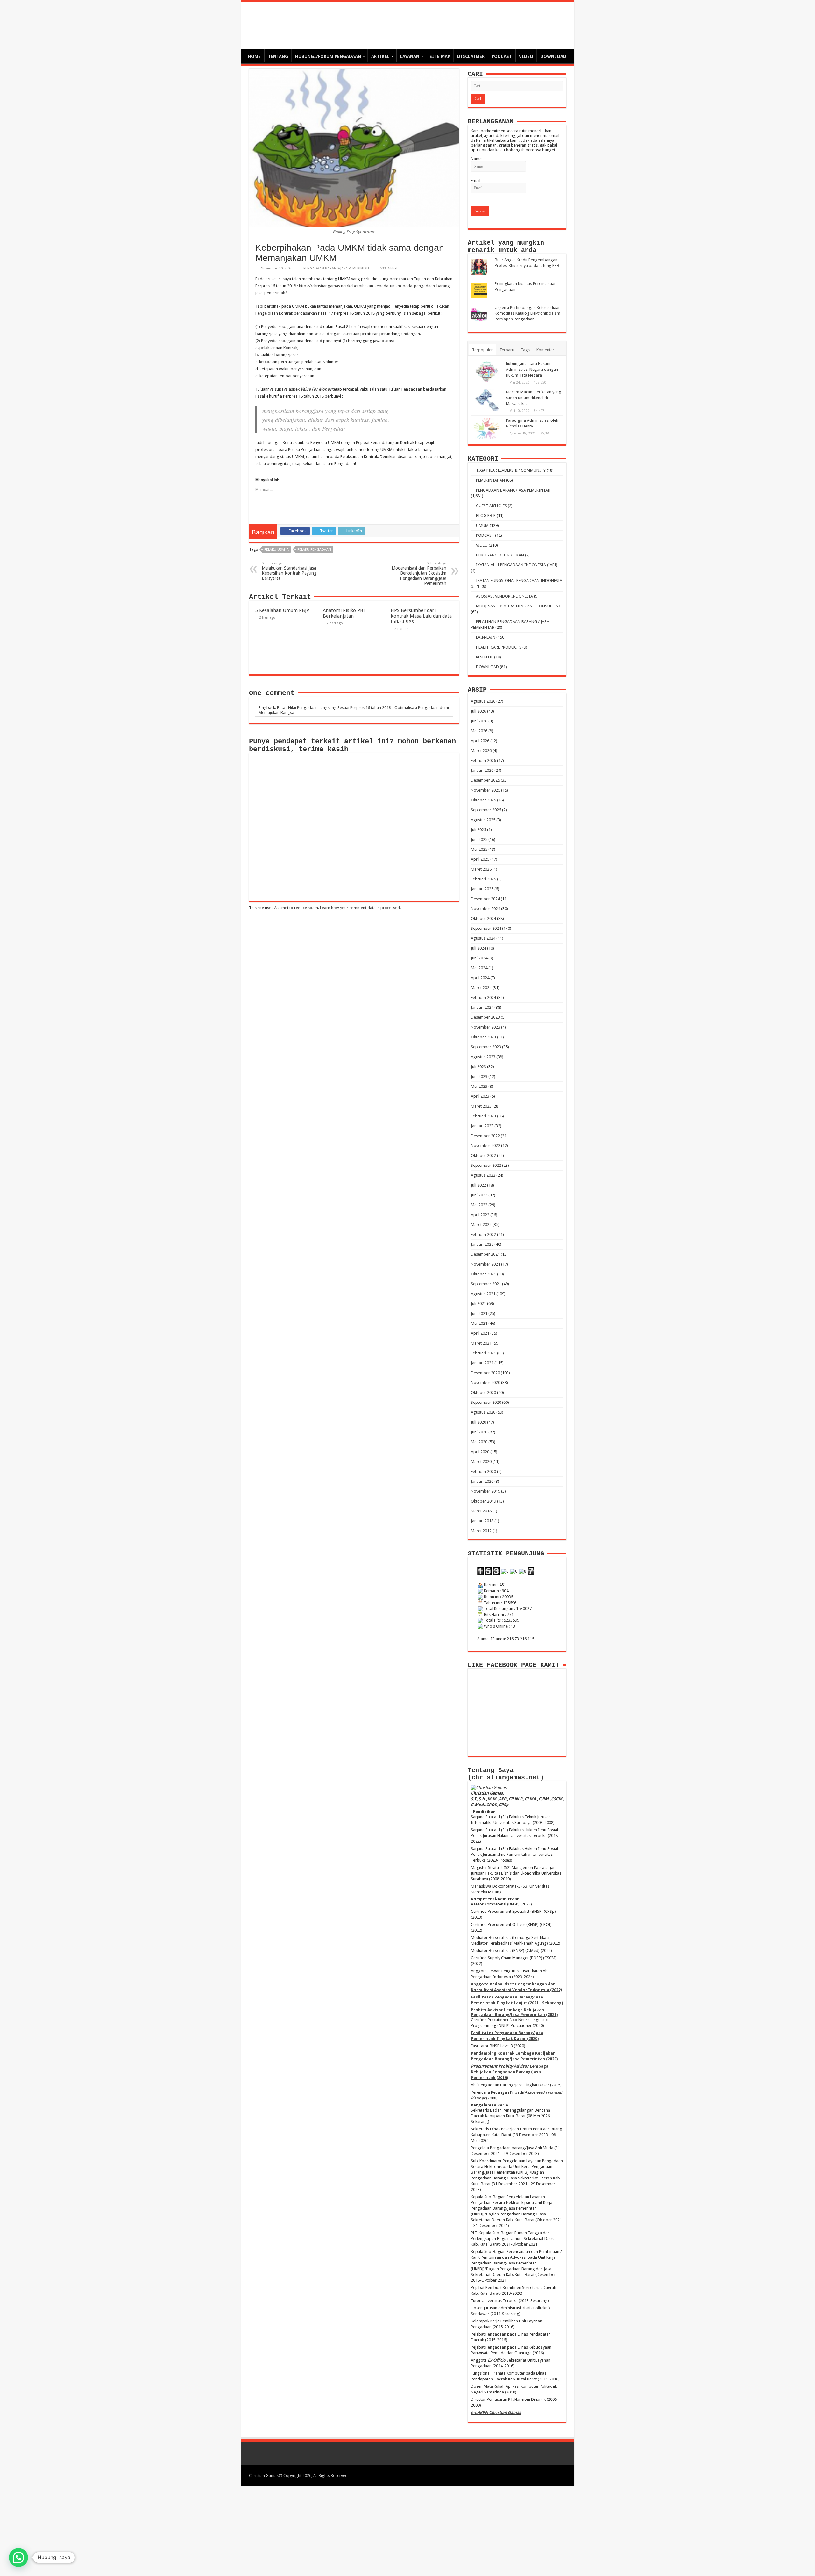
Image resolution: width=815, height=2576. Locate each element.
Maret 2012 (481, 1531)
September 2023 (486, 1047)
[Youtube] (553, 2475)
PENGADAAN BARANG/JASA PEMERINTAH (336, 268)
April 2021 (480, 1333)
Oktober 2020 (483, 1392)
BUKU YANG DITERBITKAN (500, 555)
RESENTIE (485, 657)
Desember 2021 (485, 1254)
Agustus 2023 (483, 1057)
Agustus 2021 (483, 1294)
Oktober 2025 (483, 800)
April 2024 (480, 978)
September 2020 (486, 1402)
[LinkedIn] (546, 2475)
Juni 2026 (479, 721)
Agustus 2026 (483, 701)
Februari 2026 (483, 761)
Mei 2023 (479, 1086)
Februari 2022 (483, 1234)
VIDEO (526, 56)
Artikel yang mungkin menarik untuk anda (506, 247)
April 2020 (480, 1452)
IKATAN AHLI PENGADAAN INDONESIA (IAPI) (517, 565)
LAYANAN (410, 56)
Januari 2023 (482, 1126)
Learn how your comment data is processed (360, 908)
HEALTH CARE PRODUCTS (499, 647)
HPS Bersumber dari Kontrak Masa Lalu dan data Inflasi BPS (421, 616)
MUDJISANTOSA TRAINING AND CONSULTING (519, 606)
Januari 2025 (482, 889)
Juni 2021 (479, 1313)
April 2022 (480, 1215)
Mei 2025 (479, 849)
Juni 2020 (479, 1432)
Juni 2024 (479, 958)
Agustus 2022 (483, 1175)
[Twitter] (540, 2475)
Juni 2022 (479, 1195)
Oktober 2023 (483, 1037)
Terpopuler (482, 350)
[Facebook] (534, 2475)
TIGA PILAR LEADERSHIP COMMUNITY (511, 470)
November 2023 (485, 1027)
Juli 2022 (478, 1185)
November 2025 (485, 790)
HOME (254, 56)
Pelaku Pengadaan (314, 550)
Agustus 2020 (483, 1412)
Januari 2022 (482, 1244)
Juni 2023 (479, 1076)
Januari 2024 (482, 1007)
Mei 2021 (479, 1323)
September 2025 (486, 810)
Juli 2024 (478, 948)
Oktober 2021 (483, 1274)
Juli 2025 (478, 830)
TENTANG (278, 56)
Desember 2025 (485, 780)
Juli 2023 (478, 1067)
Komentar (545, 350)
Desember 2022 (485, 1136)
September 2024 (486, 928)
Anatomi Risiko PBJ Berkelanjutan (344, 613)
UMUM (482, 525)
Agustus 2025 (483, 820)
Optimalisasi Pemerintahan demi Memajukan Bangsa (371, 22)
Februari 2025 (483, 879)
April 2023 (480, 1096)
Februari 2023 (483, 1116)
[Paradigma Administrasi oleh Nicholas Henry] (487, 428)
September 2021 (486, 1284)
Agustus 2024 (483, 938)
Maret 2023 (481, 1106)
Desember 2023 (485, 1017)
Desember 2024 (485, 899)
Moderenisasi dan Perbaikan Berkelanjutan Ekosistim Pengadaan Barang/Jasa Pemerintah (419, 574)
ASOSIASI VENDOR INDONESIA (504, 596)
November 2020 (485, 1383)
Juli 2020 (478, 1422)
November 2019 (485, 1491)
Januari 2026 (482, 770)
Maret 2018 (481, 1511)
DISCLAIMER (471, 56)
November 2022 (485, 1146)
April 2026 (480, 741)
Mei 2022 (479, 1205)
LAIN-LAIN (486, 637)
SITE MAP (440, 56)
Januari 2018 (482, 1521)
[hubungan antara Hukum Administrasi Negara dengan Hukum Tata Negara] (487, 372)
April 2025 (480, 859)
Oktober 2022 (483, 1155)
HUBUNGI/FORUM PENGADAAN (328, 56)
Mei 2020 (479, 1442)
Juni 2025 (479, 840)
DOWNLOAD (553, 56)
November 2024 (485, 909)
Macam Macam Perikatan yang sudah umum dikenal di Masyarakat (534, 398)
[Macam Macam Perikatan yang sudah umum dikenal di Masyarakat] (487, 400)
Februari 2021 (483, 1353)
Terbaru (507, 350)
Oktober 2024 (483, 918)
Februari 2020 (483, 1471)
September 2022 (486, 1165)
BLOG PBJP (486, 516)
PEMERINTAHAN (490, 480)
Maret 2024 (481, 988)
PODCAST (502, 56)
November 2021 (485, 1264)
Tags (525, 350)
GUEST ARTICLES (491, 506)
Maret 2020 (481, 1462)
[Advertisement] (407, 2530)
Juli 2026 (478, 711)
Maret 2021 (481, 1343)
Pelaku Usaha (276, 550)
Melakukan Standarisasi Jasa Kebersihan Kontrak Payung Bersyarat (289, 571)
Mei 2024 (479, 968)
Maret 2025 (481, 869)
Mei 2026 (479, 731)
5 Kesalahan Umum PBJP (282, 610)
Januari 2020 (482, 1481)
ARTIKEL (380, 56)
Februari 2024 (483, 997)
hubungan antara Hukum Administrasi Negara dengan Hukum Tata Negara (532, 369)
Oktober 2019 (483, 1501)
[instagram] (559, 2475)
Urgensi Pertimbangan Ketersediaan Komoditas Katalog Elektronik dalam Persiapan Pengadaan (528, 313)
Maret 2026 (481, 751)
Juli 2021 (478, 1304)
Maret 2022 (481, 1225)
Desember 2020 (485, 1373)
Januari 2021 (482, 1363)
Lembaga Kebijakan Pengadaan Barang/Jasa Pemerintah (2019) (510, 2072)
